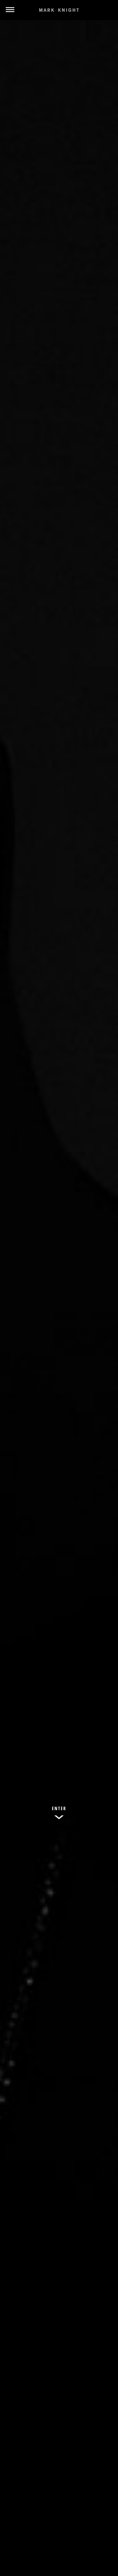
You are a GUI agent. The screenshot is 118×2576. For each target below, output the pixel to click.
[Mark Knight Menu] (59, 10)
